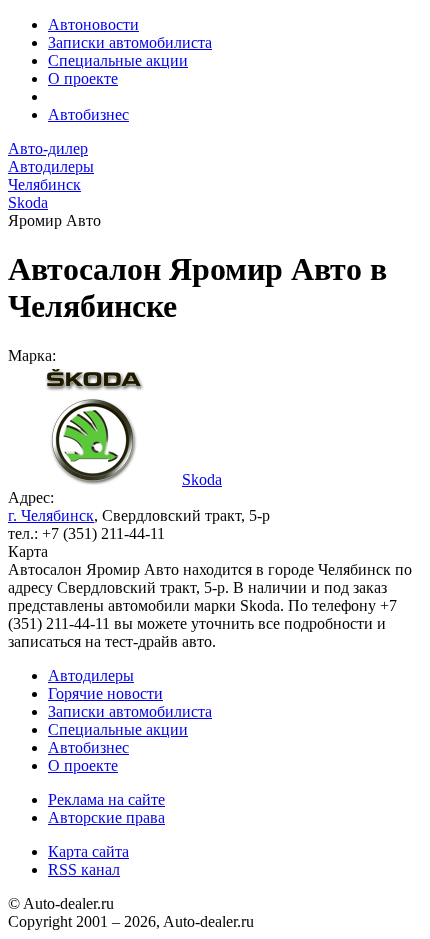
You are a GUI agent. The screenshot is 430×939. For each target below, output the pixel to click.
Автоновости (93, 24)
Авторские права (106, 817)
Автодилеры (91, 675)
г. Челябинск (51, 515)
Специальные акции (118, 60)
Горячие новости (105, 693)
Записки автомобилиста (130, 42)
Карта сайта (88, 851)
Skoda (202, 479)
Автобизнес (88, 114)
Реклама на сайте (106, 799)
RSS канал (84, 869)
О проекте (83, 78)
